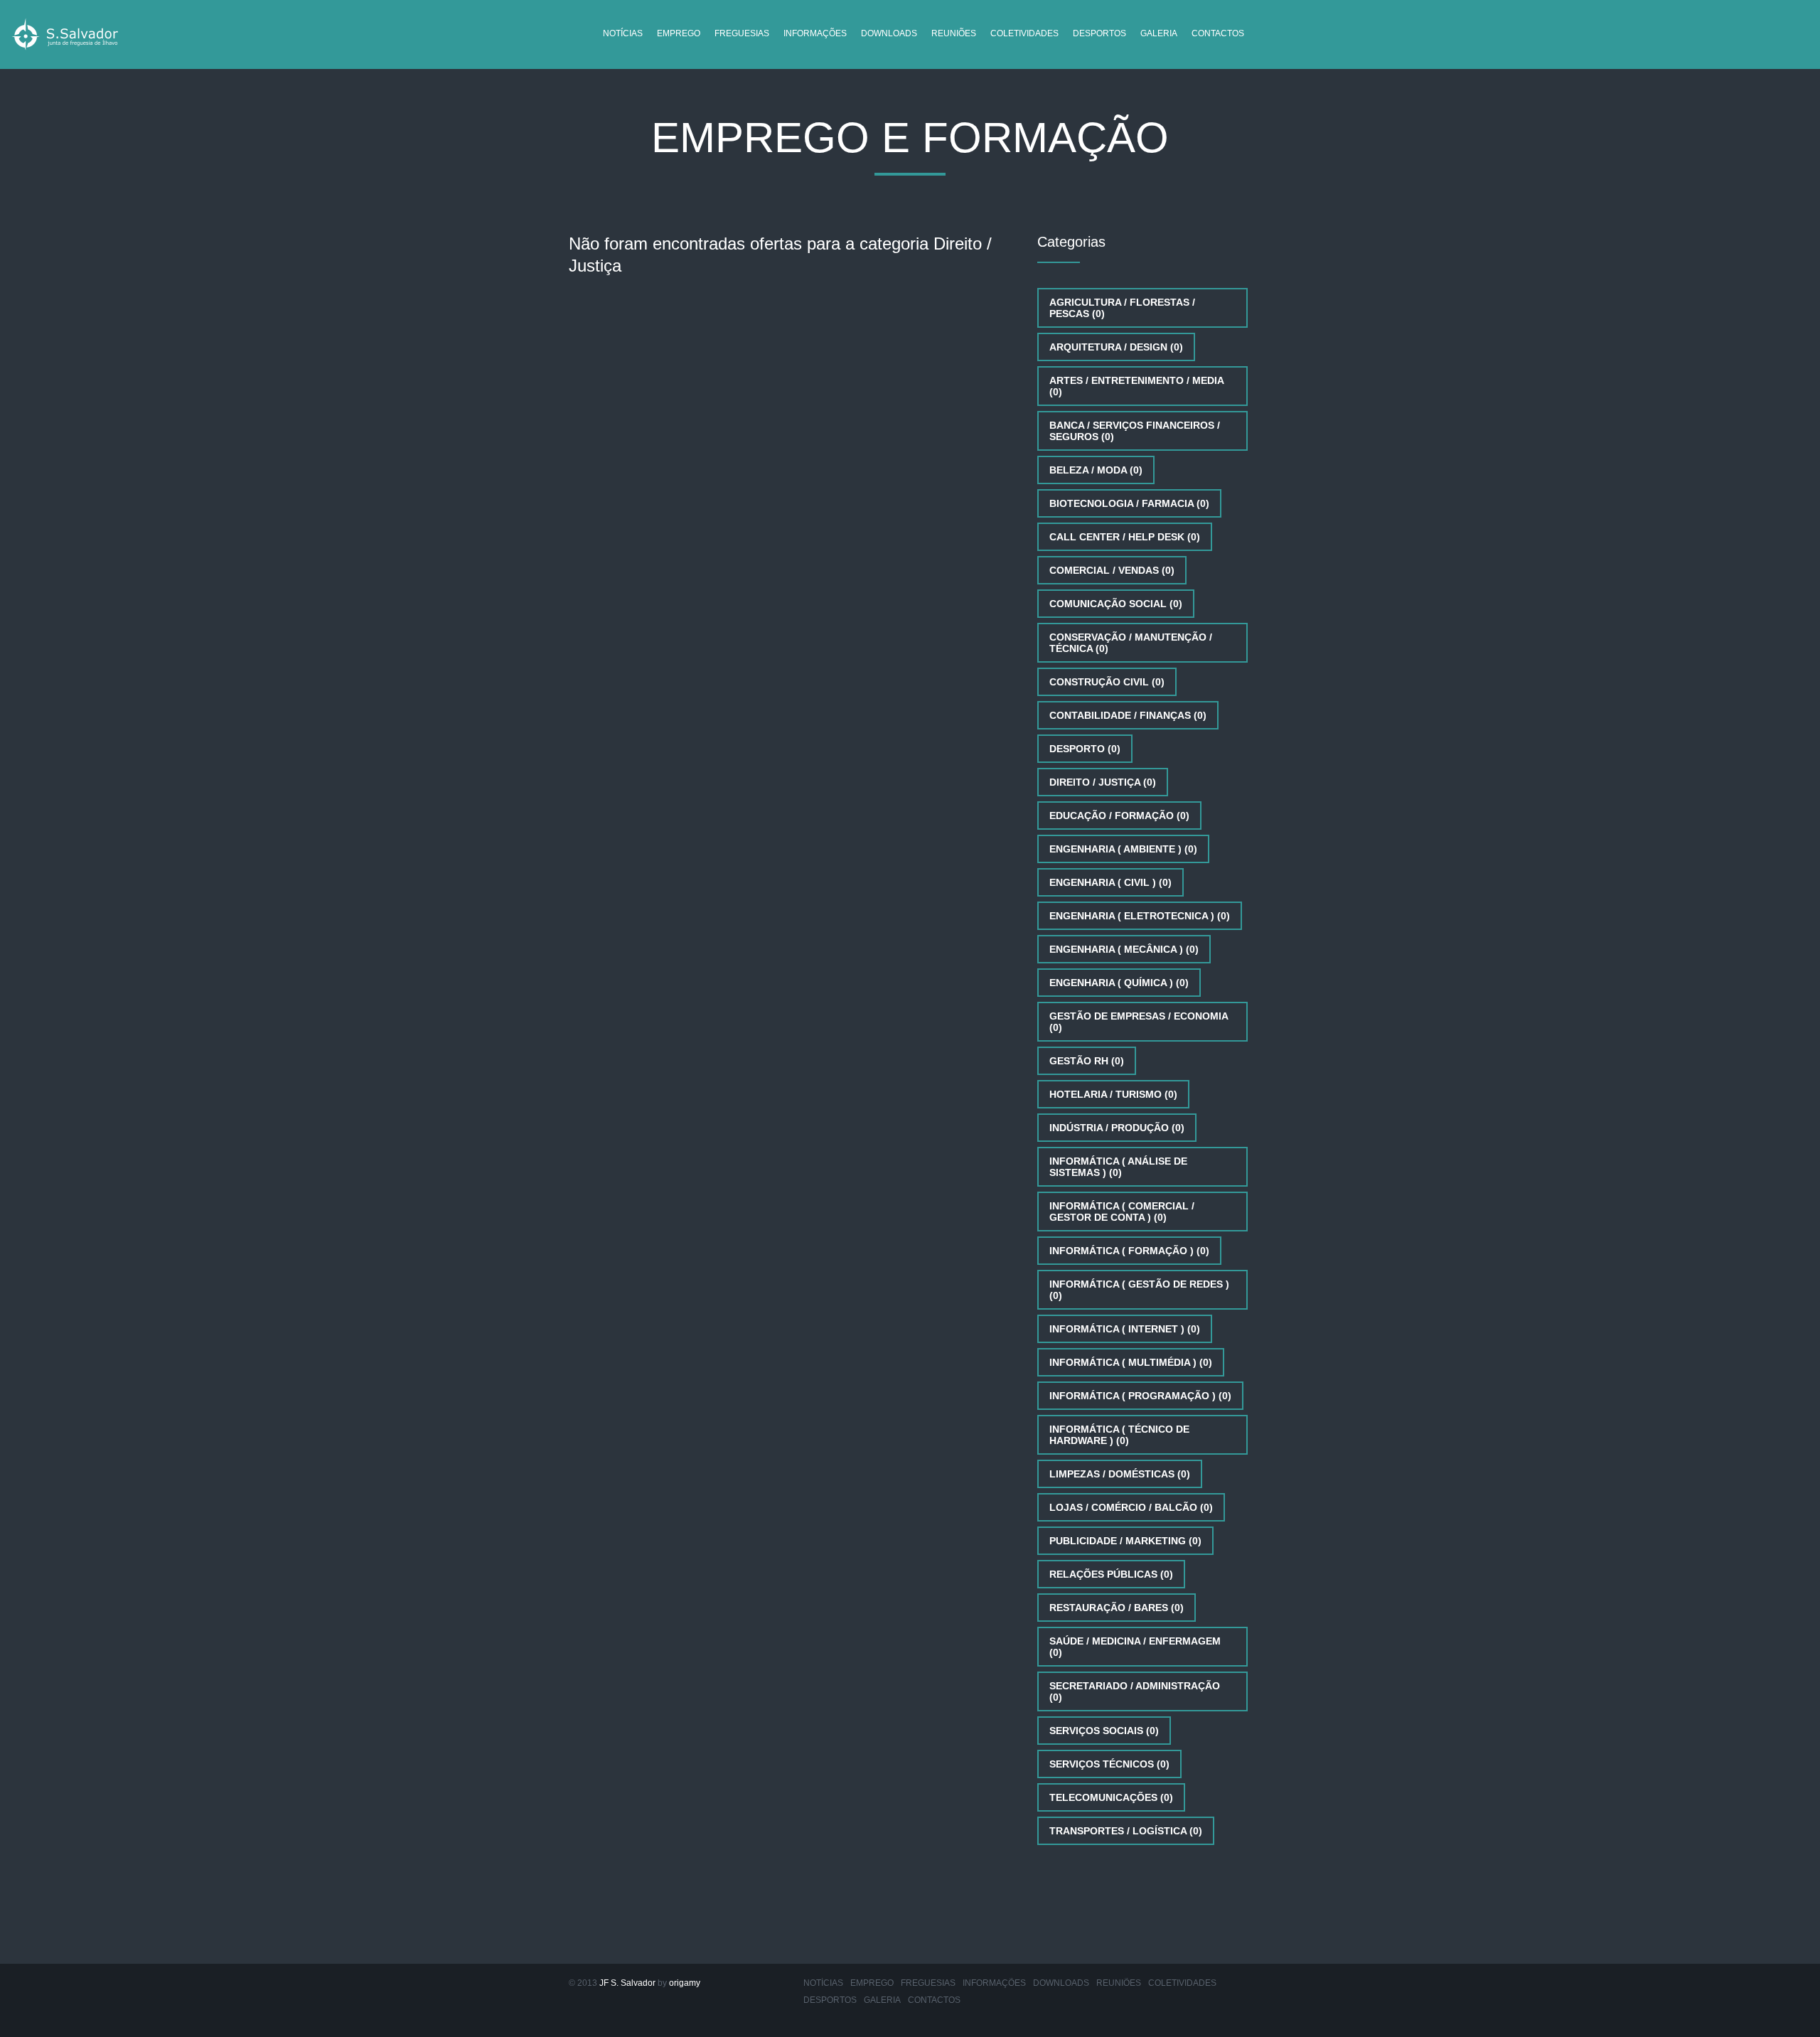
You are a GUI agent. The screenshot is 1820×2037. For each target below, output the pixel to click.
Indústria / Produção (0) (1117, 1128)
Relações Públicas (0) (1111, 1574)
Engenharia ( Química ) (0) (1119, 983)
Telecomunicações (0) (1111, 1797)
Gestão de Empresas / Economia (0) (1139, 1022)
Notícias (623, 33)
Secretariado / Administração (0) (1135, 1691)
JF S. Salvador (627, 1983)
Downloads (889, 33)
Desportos (1099, 33)
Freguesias (742, 33)
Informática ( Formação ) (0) (1129, 1251)
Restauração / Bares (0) (1117, 1608)
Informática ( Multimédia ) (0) (1131, 1362)
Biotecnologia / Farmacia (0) (1129, 503)
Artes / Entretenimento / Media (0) (1137, 386)
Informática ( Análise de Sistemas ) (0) (1118, 1167)
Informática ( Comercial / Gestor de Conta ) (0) (1122, 1212)
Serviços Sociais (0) (1104, 1731)
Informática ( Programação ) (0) (1140, 1396)
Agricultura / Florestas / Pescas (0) (1122, 308)
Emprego (679, 33)
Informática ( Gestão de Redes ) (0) (1139, 1290)
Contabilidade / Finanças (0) (1128, 715)
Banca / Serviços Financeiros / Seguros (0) (1135, 431)
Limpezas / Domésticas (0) (1120, 1474)
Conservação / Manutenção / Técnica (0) (1131, 643)
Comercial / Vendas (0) (1112, 570)
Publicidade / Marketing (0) (1125, 1541)
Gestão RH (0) (1087, 1061)
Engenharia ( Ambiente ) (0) (1123, 849)
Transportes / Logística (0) (1126, 1831)
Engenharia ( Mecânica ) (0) (1124, 949)
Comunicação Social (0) (1116, 604)
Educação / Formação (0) (1119, 816)
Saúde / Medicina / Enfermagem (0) (1135, 1647)
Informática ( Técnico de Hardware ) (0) (1119, 1435)
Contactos (1218, 33)
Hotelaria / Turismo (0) (1113, 1094)
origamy (685, 1983)
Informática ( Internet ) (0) (1125, 1329)
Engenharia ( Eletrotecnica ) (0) (1140, 916)
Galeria (1159, 33)
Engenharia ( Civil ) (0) (1110, 882)
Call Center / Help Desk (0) (1125, 537)
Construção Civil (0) (1107, 682)
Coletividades (1024, 33)
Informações (815, 33)
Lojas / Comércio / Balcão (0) (1131, 1507)
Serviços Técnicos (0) (1109, 1764)
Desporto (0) (1085, 749)
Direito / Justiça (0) (1103, 782)
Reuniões (954, 33)
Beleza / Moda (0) (1096, 470)
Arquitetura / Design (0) (1116, 347)
